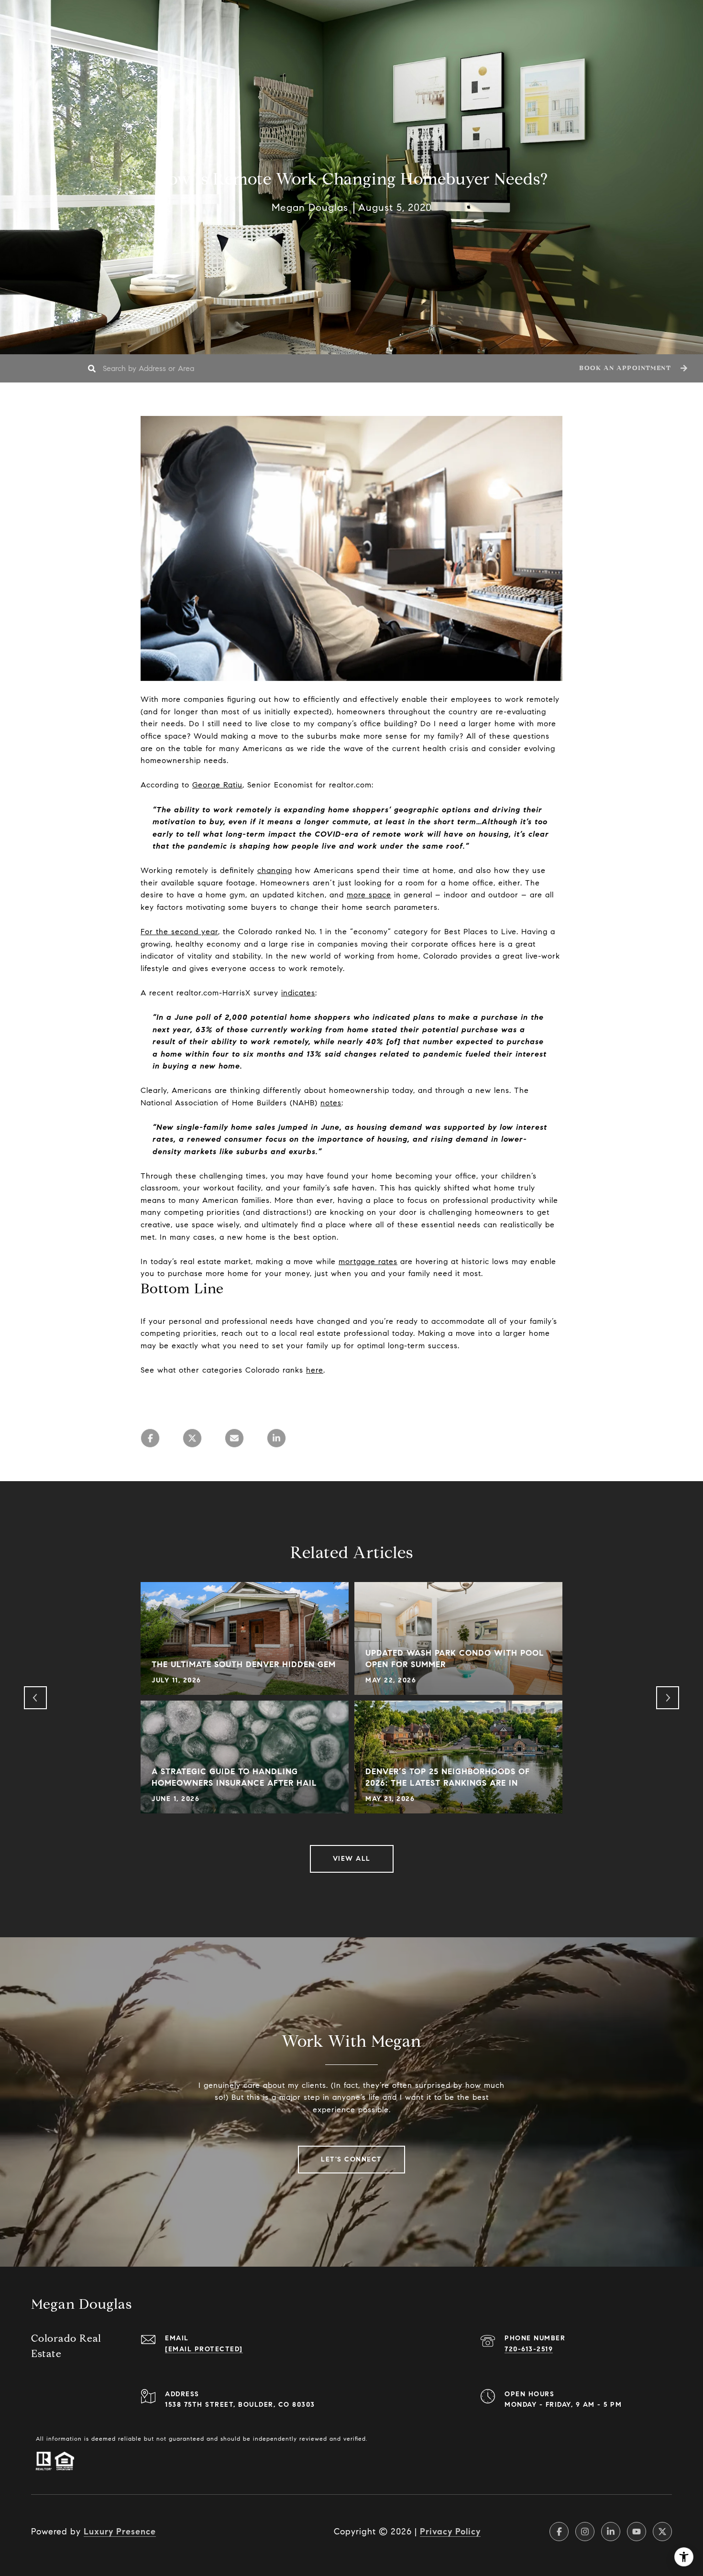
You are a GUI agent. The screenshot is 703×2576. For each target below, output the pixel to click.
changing (275, 870)
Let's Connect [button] (351, 2159)
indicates (298, 993)
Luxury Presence (120, 2532)
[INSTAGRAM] (585, 2532)
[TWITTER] (662, 2532)
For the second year (179, 932)
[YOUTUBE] (637, 2532)
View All (352, 1859)
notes (331, 1103)
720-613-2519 (529, 2349)
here (315, 1370)
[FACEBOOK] (559, 2532)
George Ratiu (217, 785)
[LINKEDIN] (611, 2532)
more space (369, 895)
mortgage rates (368, 1261)
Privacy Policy (450, 2532)
